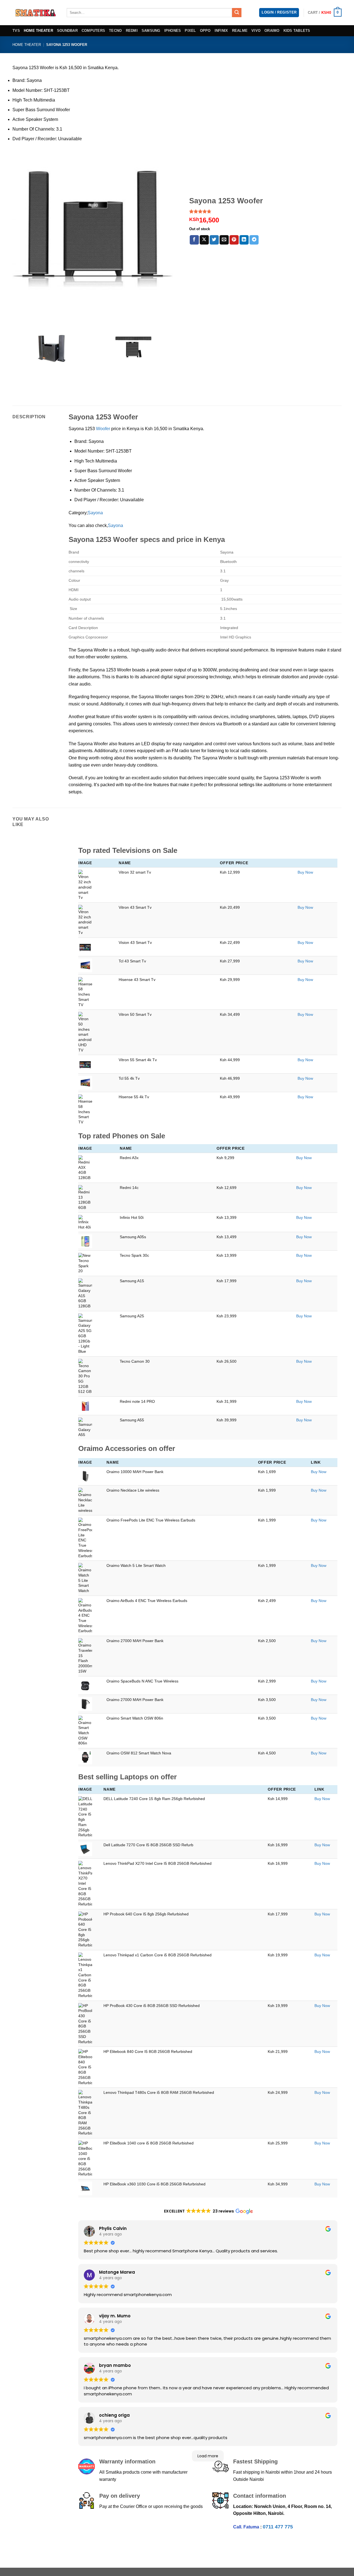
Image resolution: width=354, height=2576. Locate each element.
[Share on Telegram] (254, 240)
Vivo (256, 31)
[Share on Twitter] (214, 240)
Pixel (190, 31)
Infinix (221, 31)
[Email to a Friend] (224, 240)
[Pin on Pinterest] (234, 240)
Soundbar (67, 31)
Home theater (38, 31)
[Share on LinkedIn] (244, 240)
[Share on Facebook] (194, 240)
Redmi (132, 31)
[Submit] (237, 13)
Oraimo (272, 31)
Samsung (151, 31)
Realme (240, 31)
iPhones (173, 31)
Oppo (205, 31)
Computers (93, 31)
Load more (208, 2456)
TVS (16, 31)
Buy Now (305, 872)
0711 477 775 (278, 2527)
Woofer (103, 429)
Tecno (115, 31)
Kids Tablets (297, 31)
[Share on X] (204, 240)
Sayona (96, 513)
